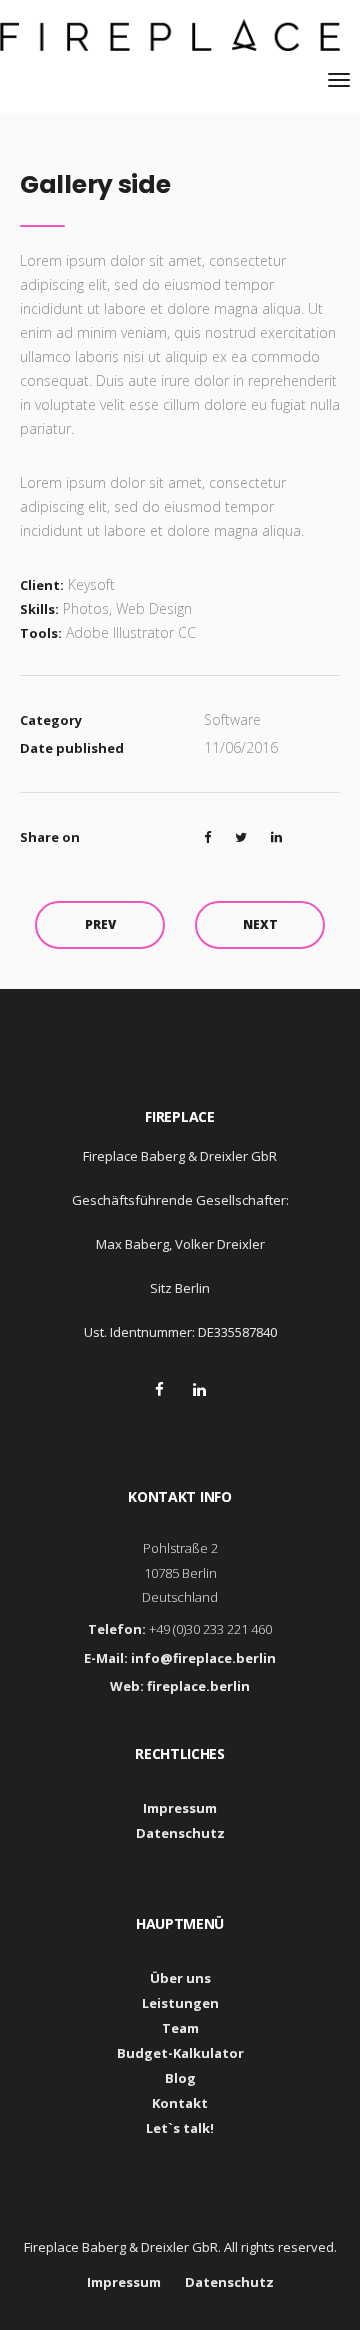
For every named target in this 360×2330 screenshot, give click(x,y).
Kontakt (180, 2103)
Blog (180, 2078)
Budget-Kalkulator (180, 2053)
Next (260, 924)
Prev (100, 924)
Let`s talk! (180, 2128)
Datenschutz (180, 1833)
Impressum (180, 1808)
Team (180, 2028)
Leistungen (180, 2003)
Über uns (180, 1978)
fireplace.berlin (198, 1686)
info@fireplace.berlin (203, 1658)
